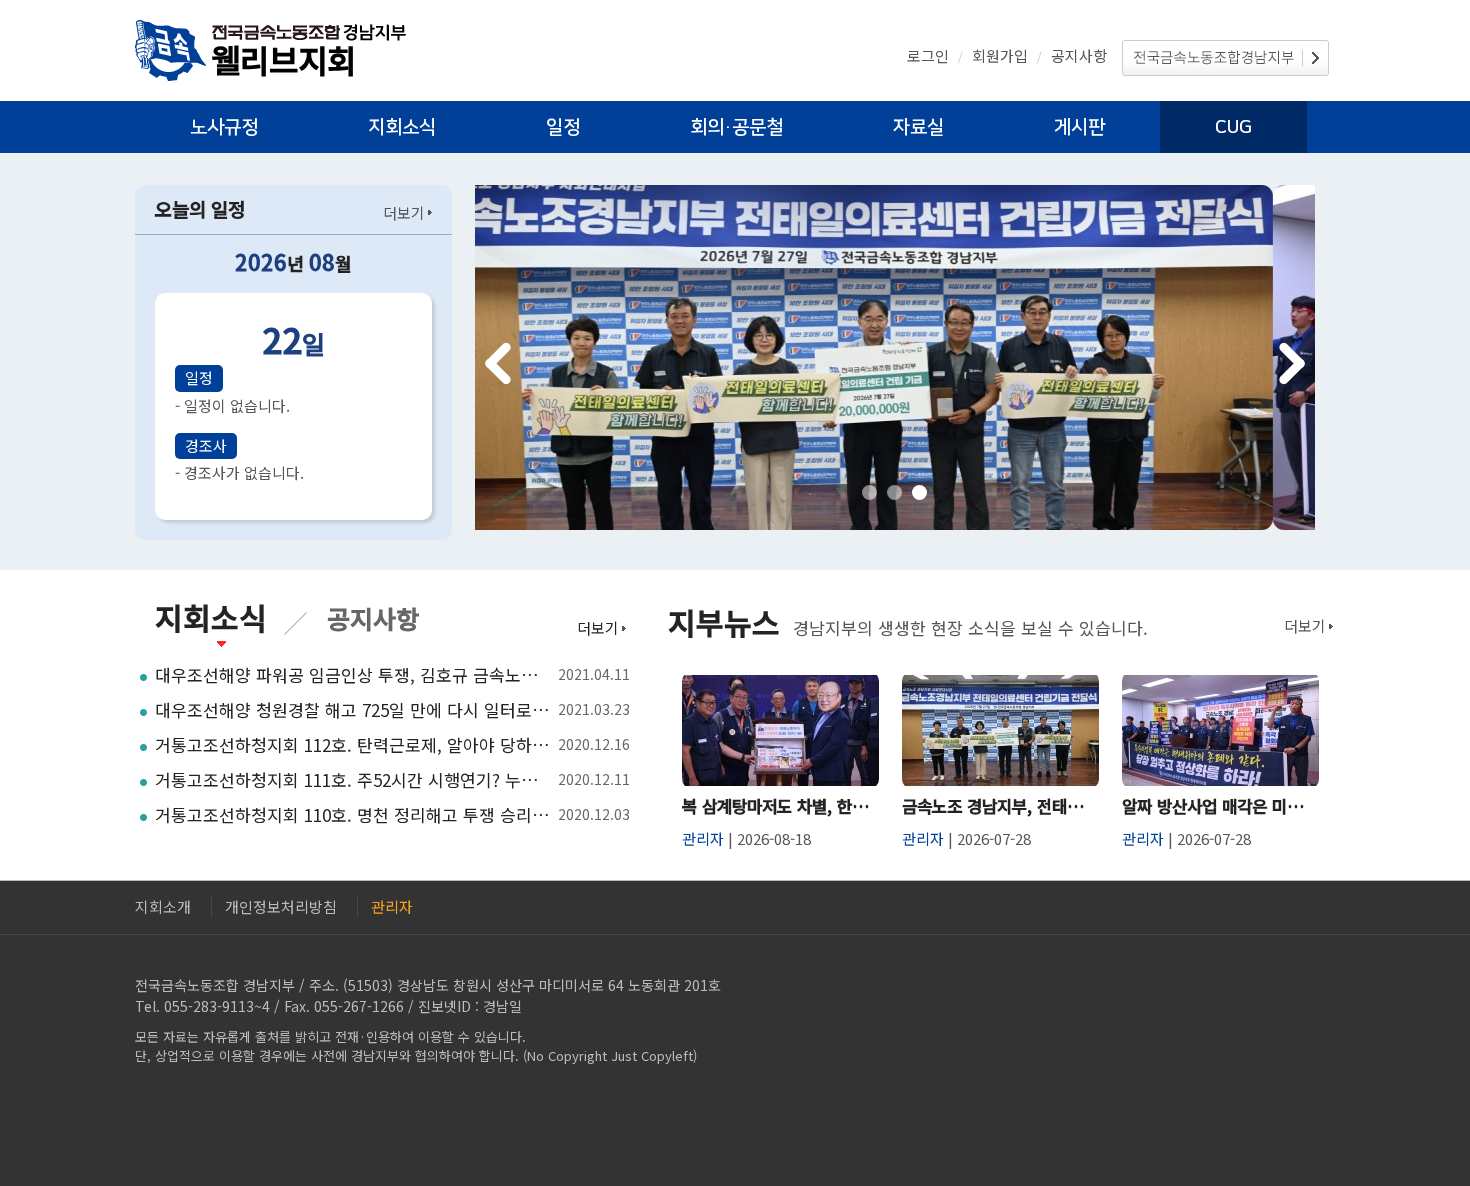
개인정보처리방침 (281, 906)
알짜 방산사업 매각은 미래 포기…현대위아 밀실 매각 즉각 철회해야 (1220, 806)
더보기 (404, 212)
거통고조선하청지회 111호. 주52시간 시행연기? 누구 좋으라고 (352, 780)
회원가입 (1000, 55)
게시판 (1079, 127)
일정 (563, 127)
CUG (1233, 127)
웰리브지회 (283, 58)
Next (1292, 363)
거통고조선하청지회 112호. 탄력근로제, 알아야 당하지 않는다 (352, 745)
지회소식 (402, 127)
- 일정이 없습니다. (232, 405)
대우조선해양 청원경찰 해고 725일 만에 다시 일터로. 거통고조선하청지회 (352, 710)
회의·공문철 (736, 127)
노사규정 (224, 127)
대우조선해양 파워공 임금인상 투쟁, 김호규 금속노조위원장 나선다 (352, 675)
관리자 (392, 906)
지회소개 (163, 906)
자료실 (918, 127)
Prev (498, 363)
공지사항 (1079, 55)
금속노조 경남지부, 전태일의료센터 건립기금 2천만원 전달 (1000, 806)
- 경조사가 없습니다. (239, 472)
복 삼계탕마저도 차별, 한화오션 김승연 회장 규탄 (780, 806)
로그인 (928, 55)
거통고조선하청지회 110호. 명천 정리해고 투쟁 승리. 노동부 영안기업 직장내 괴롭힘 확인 (352, 815)
